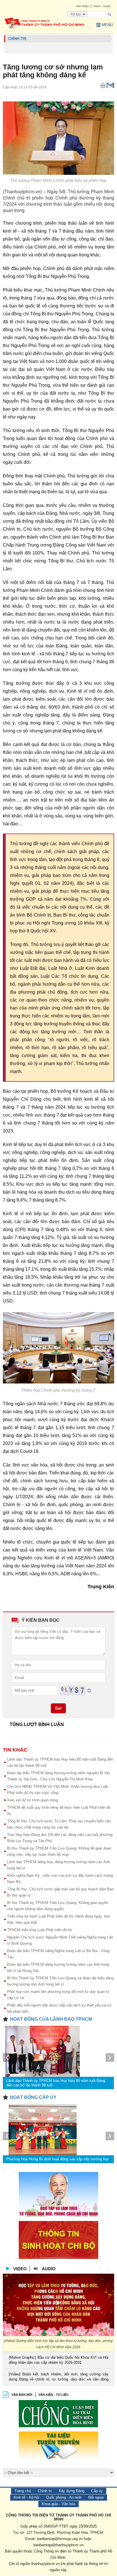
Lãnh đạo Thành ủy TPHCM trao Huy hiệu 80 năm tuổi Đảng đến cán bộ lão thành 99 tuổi (56, 2083)
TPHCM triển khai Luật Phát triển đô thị (39, 1930)
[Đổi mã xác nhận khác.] (89, 1690)
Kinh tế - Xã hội (26, 2497)
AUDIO (49, 2269)
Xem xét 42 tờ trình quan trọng (33, 1800)
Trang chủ (23, 2491)
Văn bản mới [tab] (22, 2395)
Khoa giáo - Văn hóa (58, 2504)
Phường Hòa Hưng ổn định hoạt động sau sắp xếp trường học (58, 2159)
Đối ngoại (96, 2497)
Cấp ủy (97, 2491)
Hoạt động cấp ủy (33, 2097)
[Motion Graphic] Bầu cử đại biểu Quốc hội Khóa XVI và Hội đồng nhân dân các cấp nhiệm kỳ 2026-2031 (58, 2360)
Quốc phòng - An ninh (64, 2497)
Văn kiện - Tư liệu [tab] (53, 2395)
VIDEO (20, 2269)
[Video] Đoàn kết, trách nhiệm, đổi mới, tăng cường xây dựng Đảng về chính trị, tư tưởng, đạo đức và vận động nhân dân (58, 2377)
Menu (107, 25)
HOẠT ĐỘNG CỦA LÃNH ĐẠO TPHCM (51, 2019)
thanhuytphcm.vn (45, 2564)
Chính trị (45, 2491)
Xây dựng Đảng (71, 2491)
